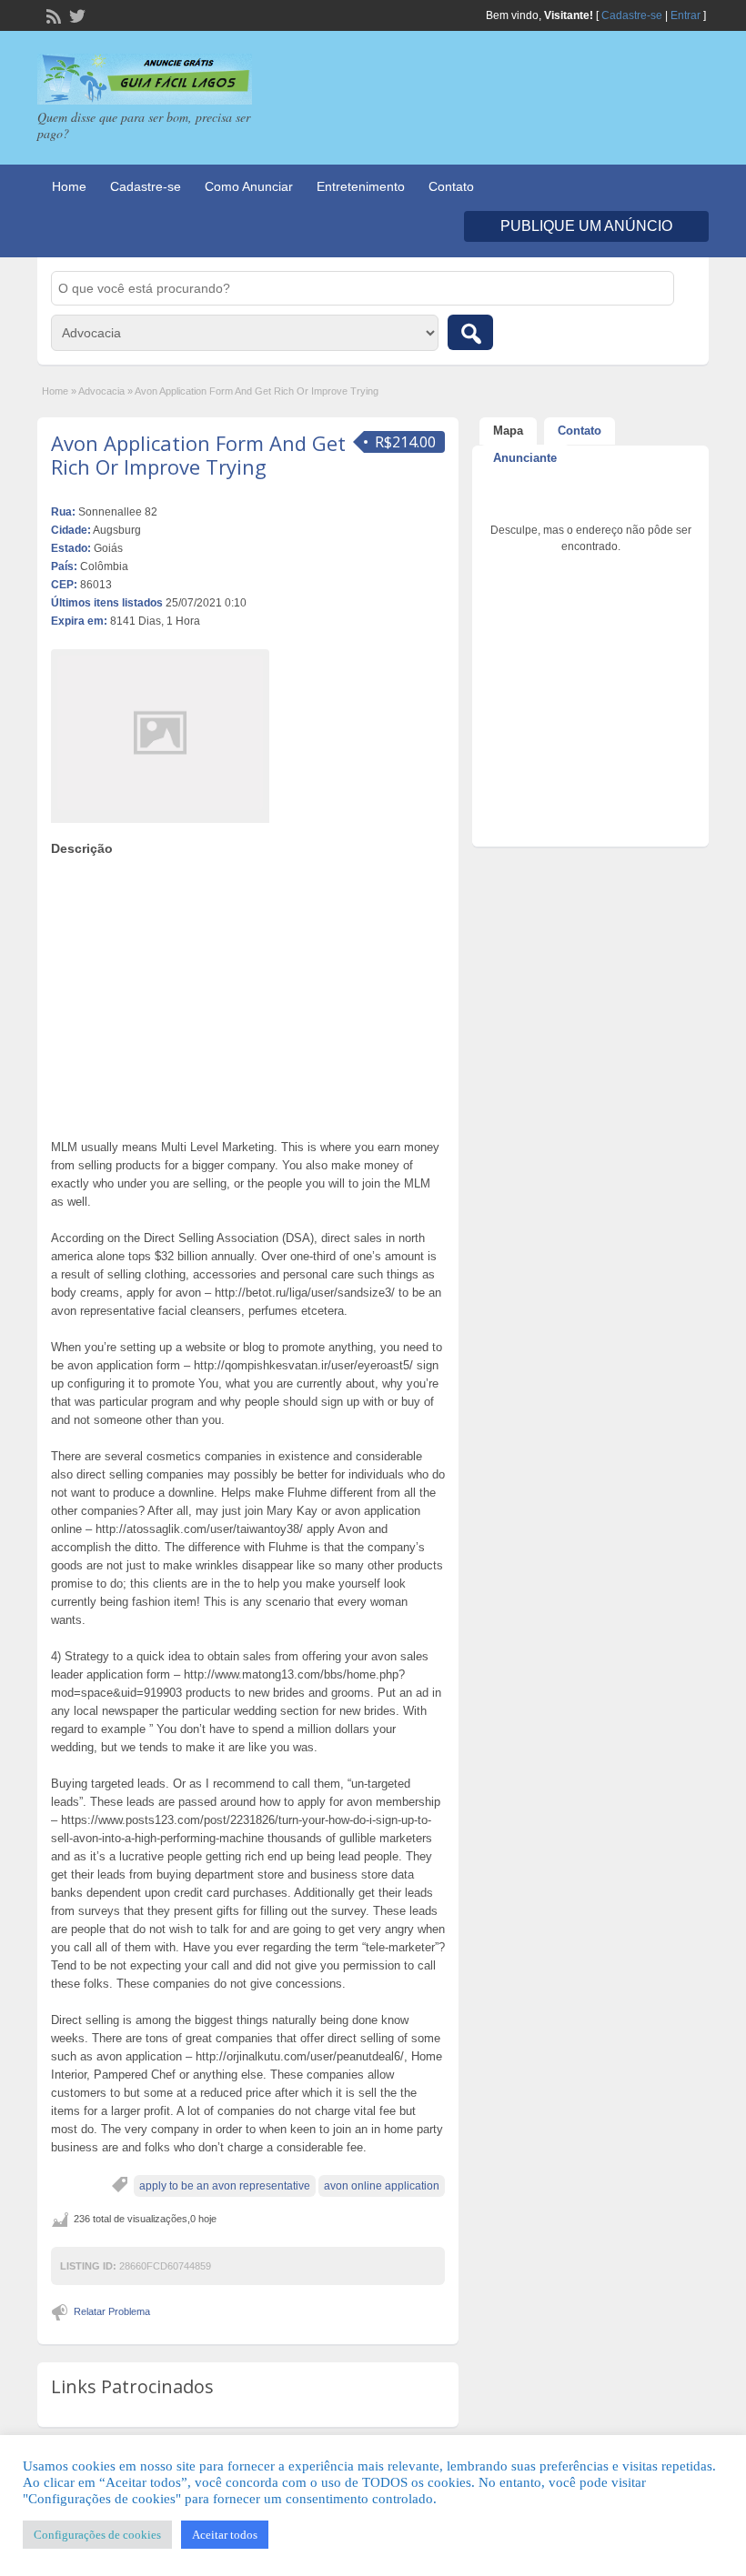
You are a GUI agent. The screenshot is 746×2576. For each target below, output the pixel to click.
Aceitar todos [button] (225, 2535)
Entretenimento (361, 186)
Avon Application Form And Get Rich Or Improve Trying (198, 455)
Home (69, 186)
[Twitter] (76, 15)
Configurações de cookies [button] (97, 2535)
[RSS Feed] (52, 15)
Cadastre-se (632, 15)
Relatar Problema (112, 2311)
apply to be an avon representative (225, 2186)
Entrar (686, 15)
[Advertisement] (248, 993)
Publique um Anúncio (586, 226)
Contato (451, 186)
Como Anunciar (249, 186)
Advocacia (101, 391)
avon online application (382, 2186)
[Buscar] (470, 332)
